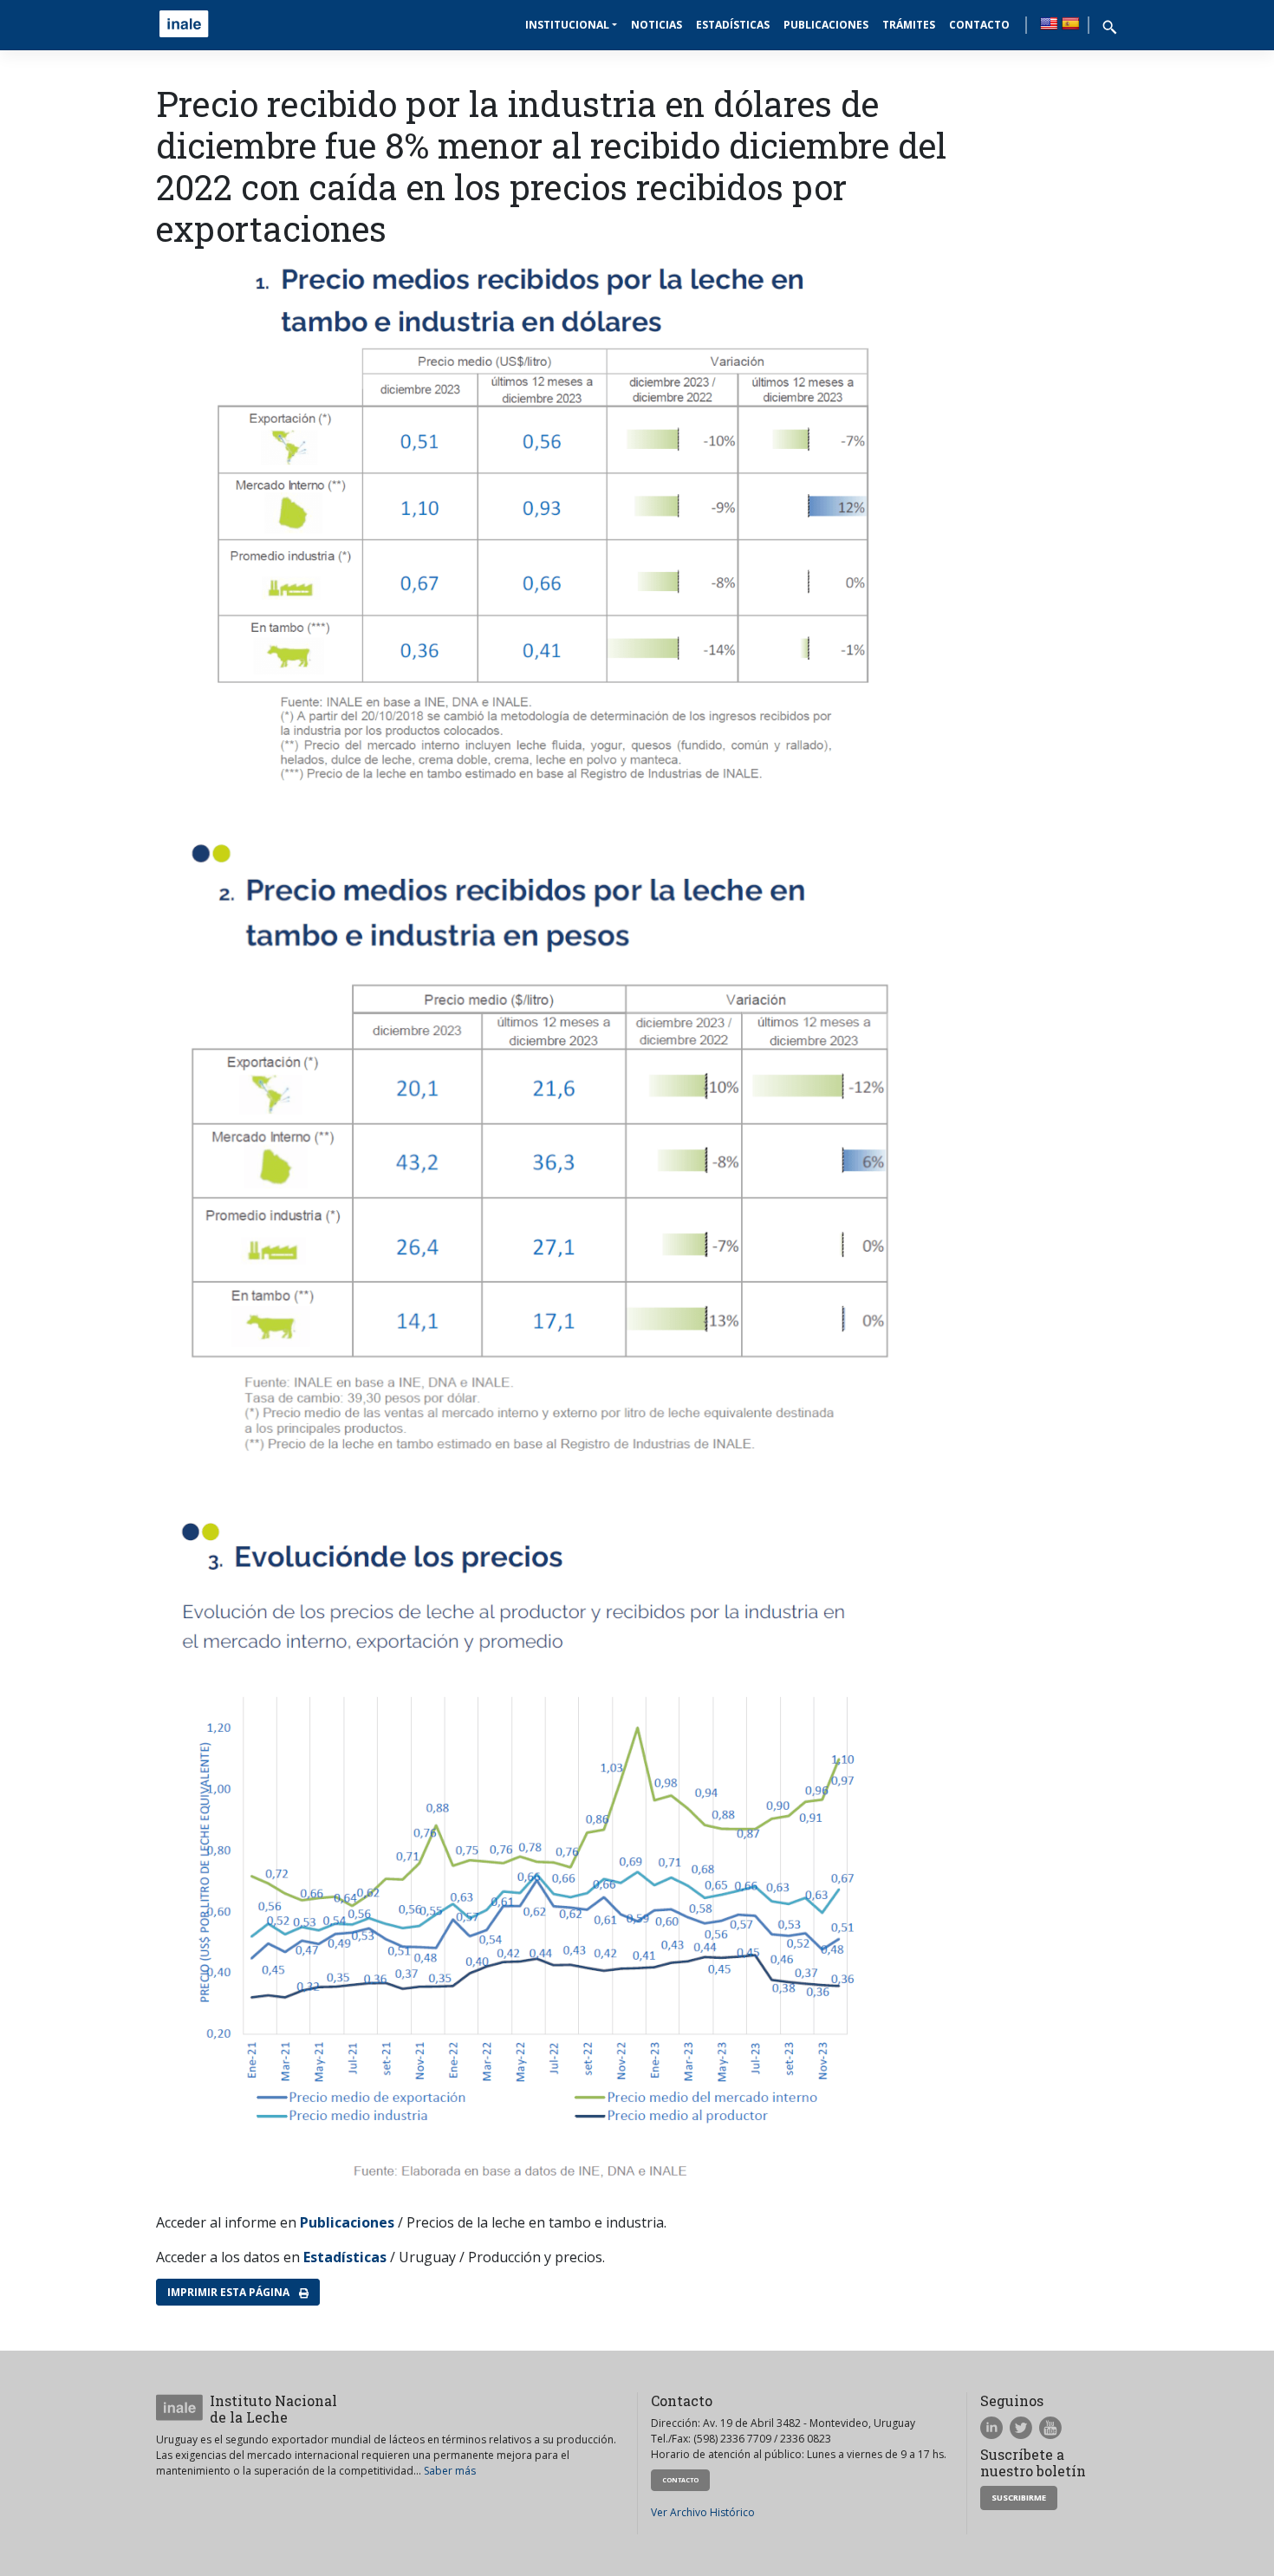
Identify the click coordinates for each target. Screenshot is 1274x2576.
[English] (1049, 23)
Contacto (979, 25)
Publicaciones (826, 25)
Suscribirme (1019, 2498)
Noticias (656, 25)
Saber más (450, 2471)
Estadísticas (733, 25)
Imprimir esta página (230, 2292)
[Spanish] (1070, 23)
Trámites (909, 25)
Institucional (567, 25)
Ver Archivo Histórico (703, 2512)
